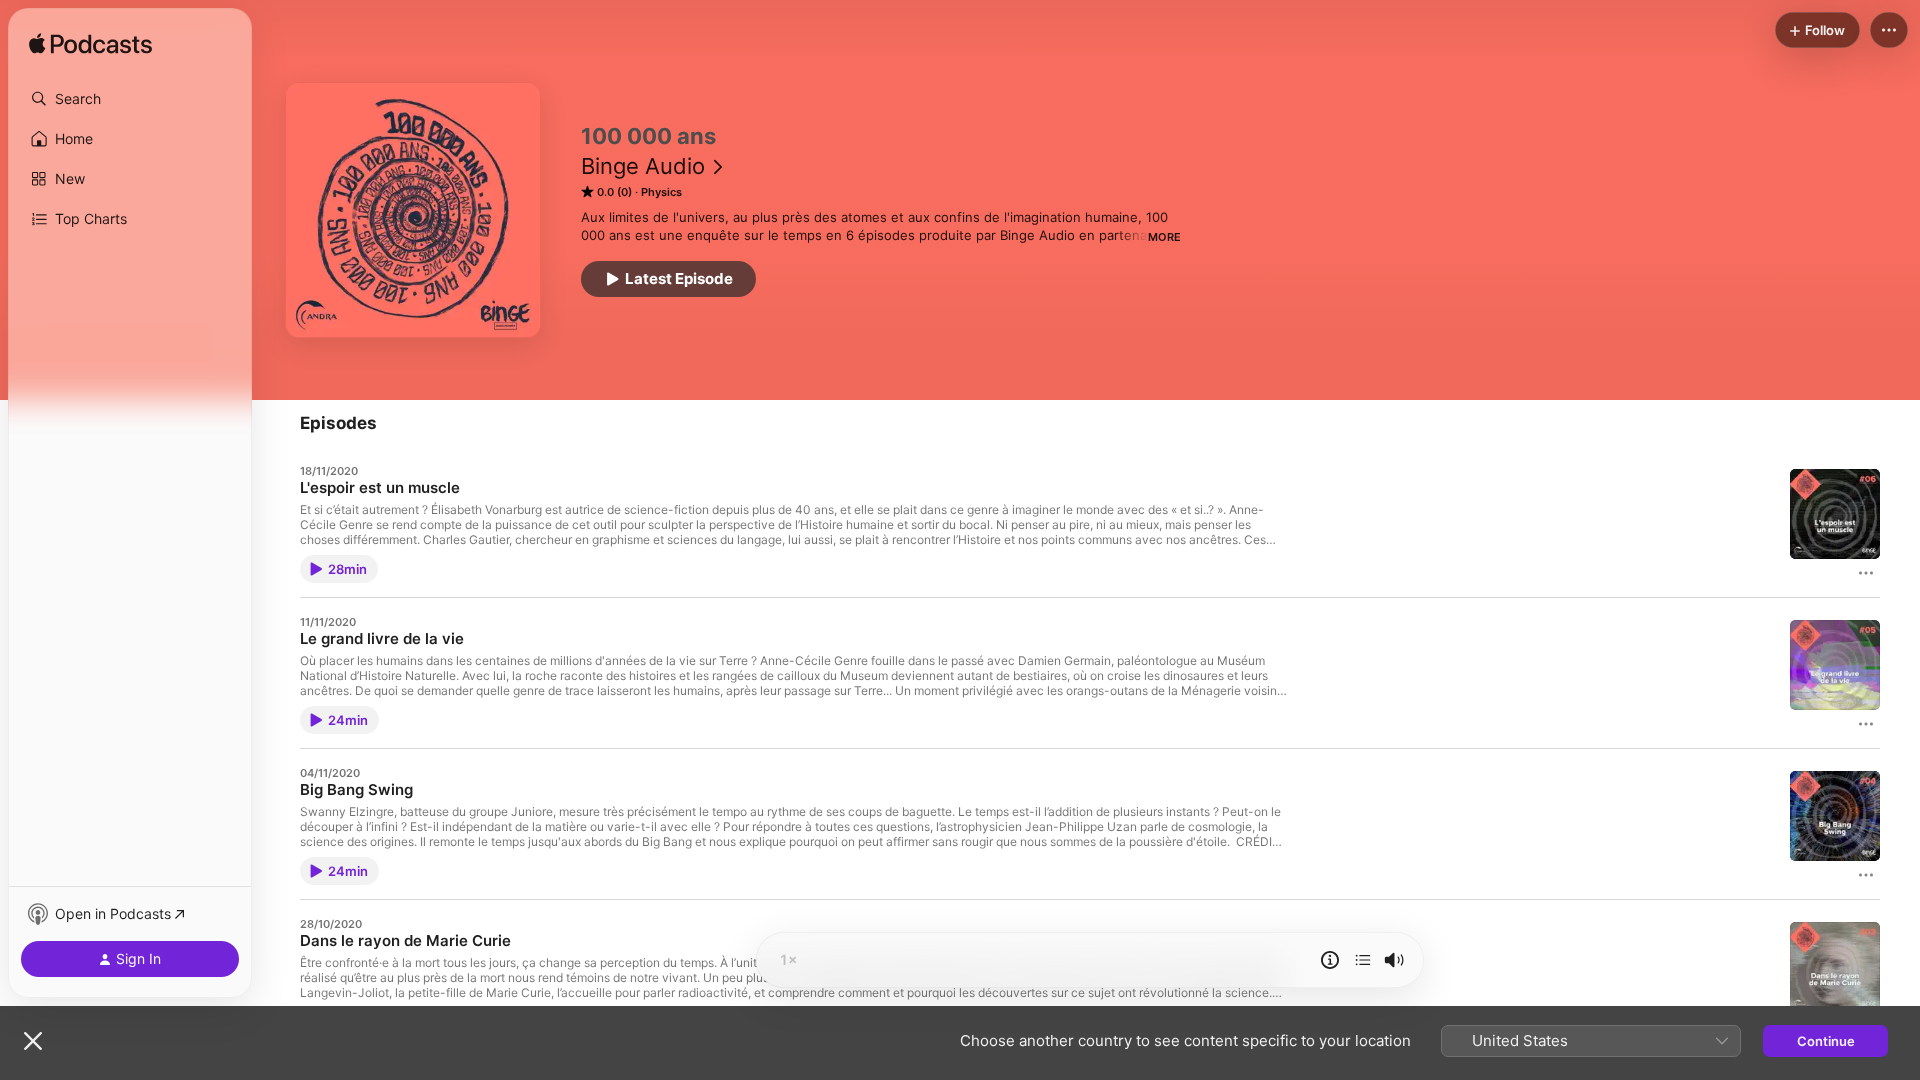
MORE (1164, 237)
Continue (1826, 1041)
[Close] (33, 1041)
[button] (130, 99)
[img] (90, 45)
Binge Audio (643, 166)
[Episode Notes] (1330, 960)
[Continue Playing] (1363, 960)
